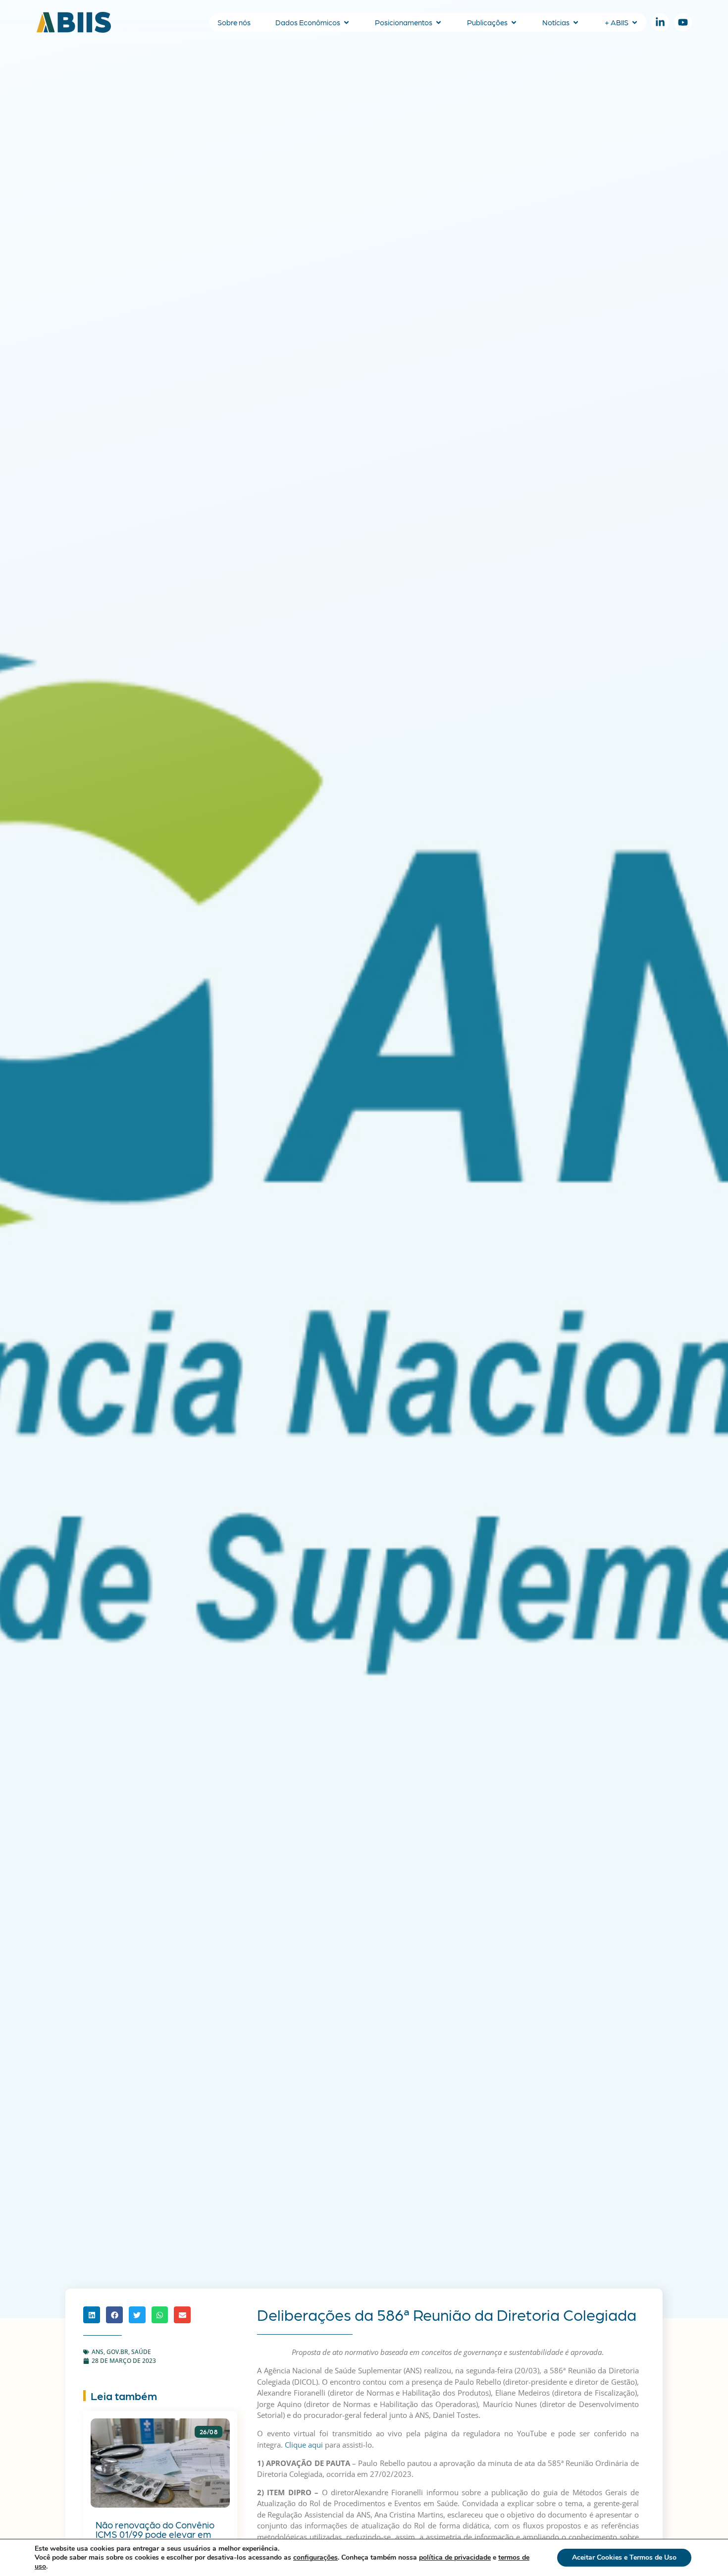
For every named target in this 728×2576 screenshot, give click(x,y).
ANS (98, 2352)
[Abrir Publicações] (514, 23)
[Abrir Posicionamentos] (439, 23)
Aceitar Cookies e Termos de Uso (624, 2557)
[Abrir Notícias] (576, 23)
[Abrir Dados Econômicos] (346, 23)
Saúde (141, 2352)
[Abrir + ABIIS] (635, 23)
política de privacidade (455, 2557)
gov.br (117, 2352)
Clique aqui (304, 2445)
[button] (92, 2315)
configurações (315, 2558)
